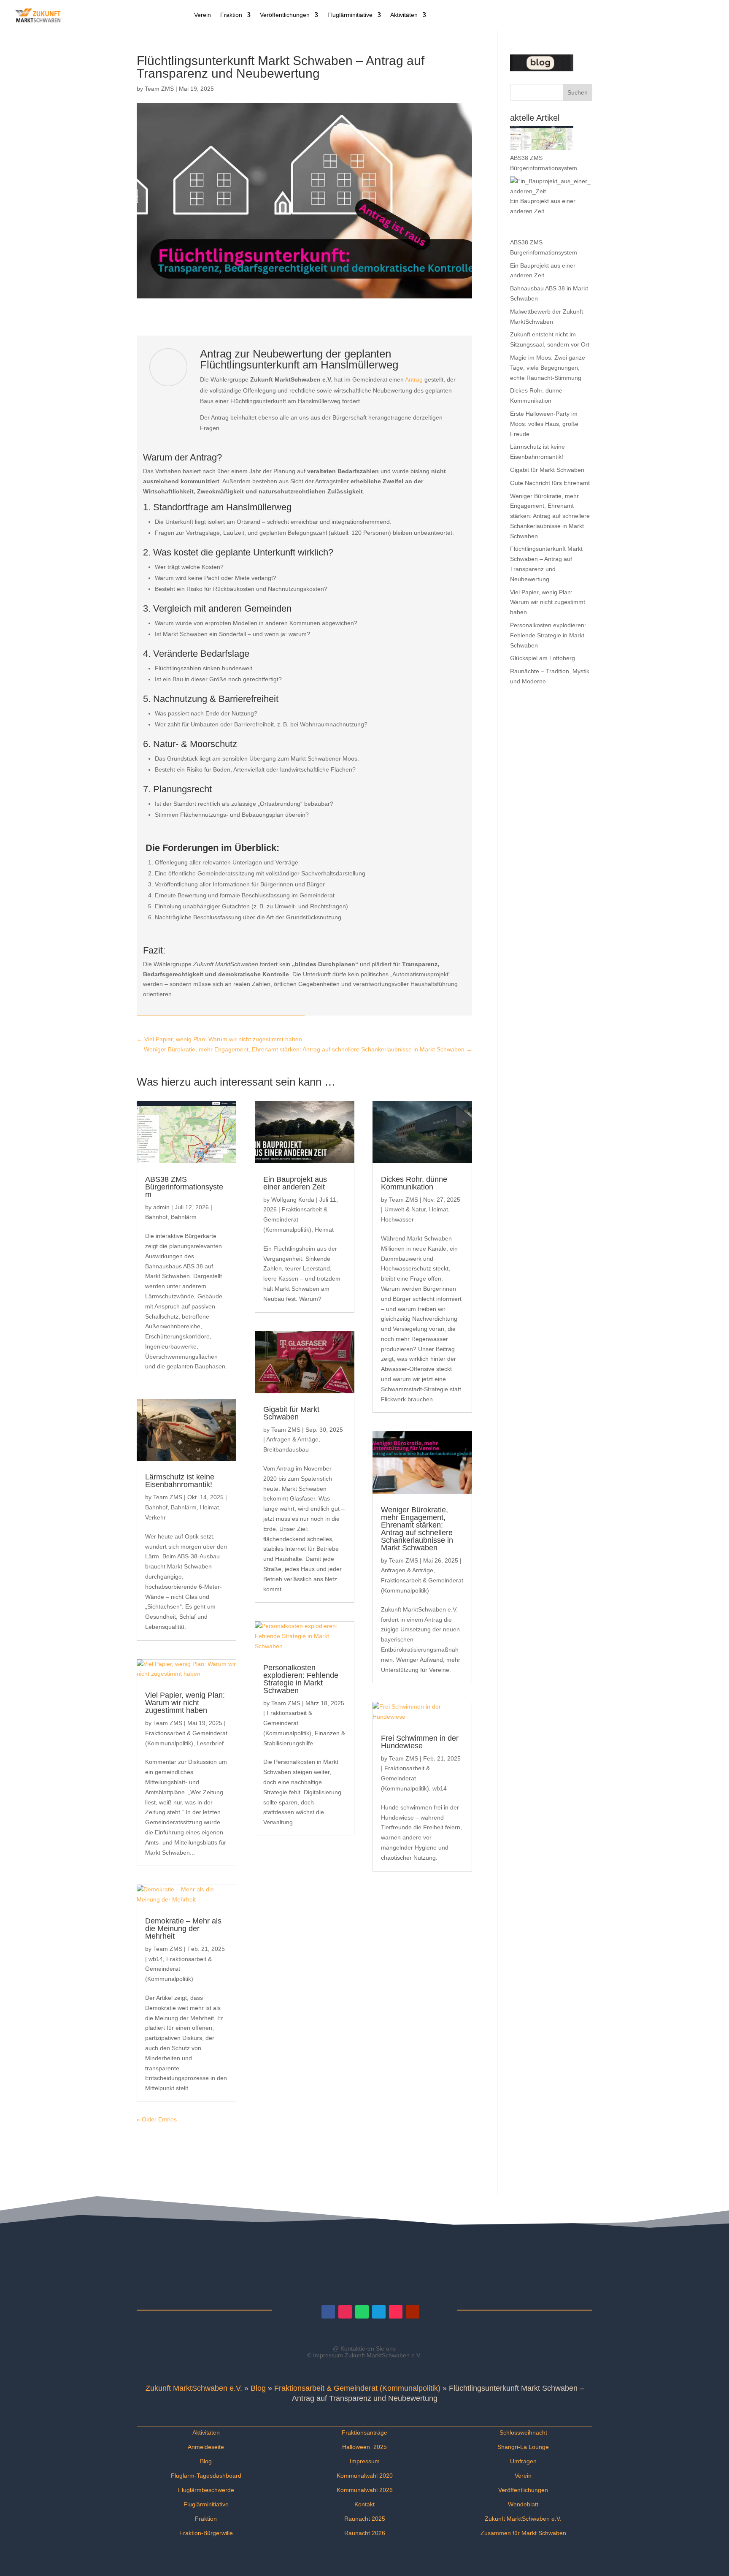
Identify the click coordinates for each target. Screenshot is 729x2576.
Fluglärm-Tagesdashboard (206, 2476)
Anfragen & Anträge (292, 1439)
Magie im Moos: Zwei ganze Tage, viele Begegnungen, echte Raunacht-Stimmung (548, 368)
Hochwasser (397, 1219)
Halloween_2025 (364, 2447)
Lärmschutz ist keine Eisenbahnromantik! (180, 1481)
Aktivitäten (404, 15)
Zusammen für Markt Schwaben (523, 2533)
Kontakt (364, 2504)
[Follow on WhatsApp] (362, 2312)
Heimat (209, 1507)
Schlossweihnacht (523, 2432)
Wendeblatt (523, 2504)
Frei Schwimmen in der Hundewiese (420, 1742)
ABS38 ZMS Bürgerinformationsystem (184, 1187)
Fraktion (231, 15)
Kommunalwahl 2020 (365, 2476)
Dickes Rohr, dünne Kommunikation (414, 1183)
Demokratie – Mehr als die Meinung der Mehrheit (183, 1929)
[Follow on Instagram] (345, 2312)
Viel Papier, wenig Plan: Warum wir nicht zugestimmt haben (185, 1703)
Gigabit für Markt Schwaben (291, 1413)
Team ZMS (159, 89)
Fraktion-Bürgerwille (206, 2533)
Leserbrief (210, 1743)
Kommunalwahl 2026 (365, 2490)
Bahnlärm (184, 1217)
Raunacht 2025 (365, 2519)
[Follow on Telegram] (379, 2312)
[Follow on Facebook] (328, 2312)
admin (161, 1207)
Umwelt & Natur (405, 1209)
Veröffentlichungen (285, 15)
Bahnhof (156, 1217)
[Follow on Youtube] (413, 2312)
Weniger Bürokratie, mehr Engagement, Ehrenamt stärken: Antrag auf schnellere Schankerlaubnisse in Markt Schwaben (417, 1529)
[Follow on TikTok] (396, 2312)
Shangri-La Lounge (523, 2447)
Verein (202, 15)
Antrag (414, 379)
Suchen (578, 92)
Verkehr (155, 1517)
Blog (258, 2388)
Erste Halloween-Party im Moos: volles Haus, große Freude (544, 424)
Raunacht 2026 (365, 2533)
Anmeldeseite (206, 2447)
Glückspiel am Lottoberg (543, 658)
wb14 (156, 1959)
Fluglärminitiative (350, 15)
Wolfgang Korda (293, 1200)
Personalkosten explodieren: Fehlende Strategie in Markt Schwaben (301, 1679)
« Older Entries (157, 2119)
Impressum (365, 2461)
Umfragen (523, 2461)
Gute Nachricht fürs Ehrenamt (550, 483)
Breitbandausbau (286, 1449)
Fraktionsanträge (364, 2432)
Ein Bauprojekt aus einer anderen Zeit (295, 1183)
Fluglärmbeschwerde (206, 2490)
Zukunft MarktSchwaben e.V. (194, 2388)
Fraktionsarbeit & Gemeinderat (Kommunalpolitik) (178, 1969)
